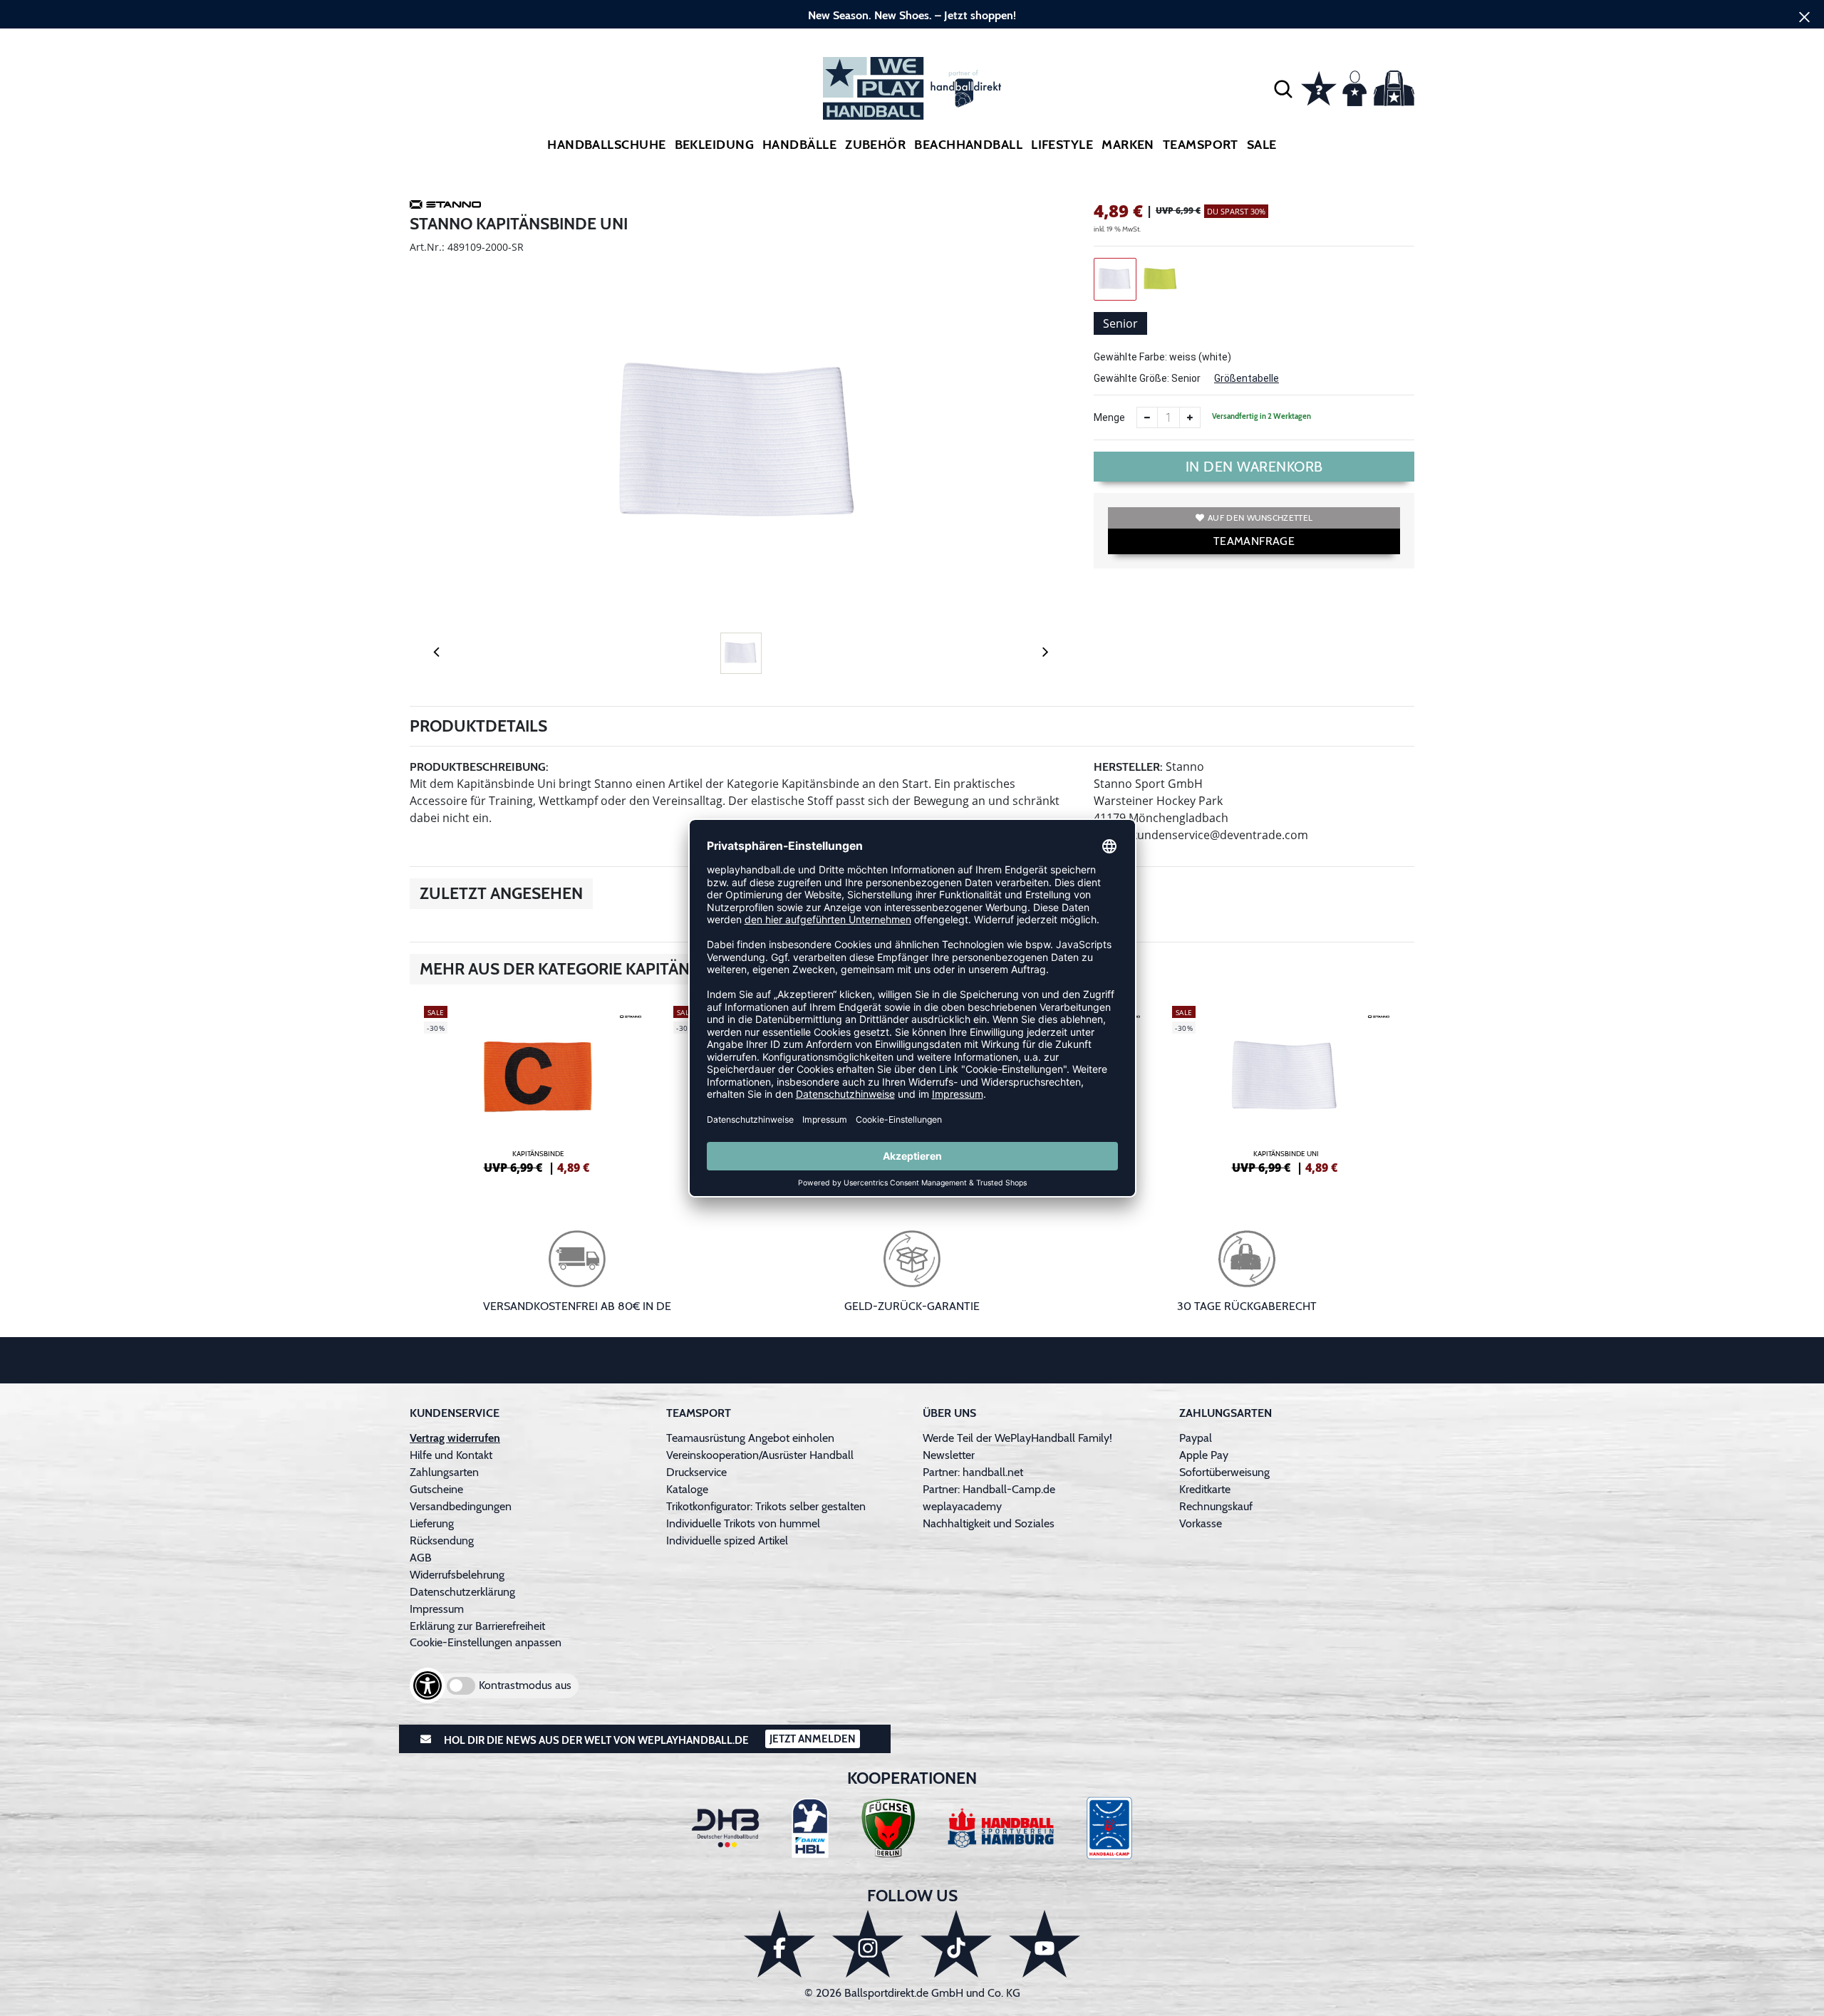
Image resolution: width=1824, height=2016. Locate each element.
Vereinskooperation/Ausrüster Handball (760, 1455)
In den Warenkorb (1254, 467)
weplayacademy (962, 1506)
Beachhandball (968, 145)
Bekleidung (715, 145)
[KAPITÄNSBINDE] (538, 1088)
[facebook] (779, 1944)
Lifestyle (1062, 145)
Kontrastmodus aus (525, 1685)
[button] (1283, 88)
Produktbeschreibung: (479, 767)
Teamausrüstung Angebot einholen (750, 1438)
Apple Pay (1204, 1455)
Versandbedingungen (461, 1506)
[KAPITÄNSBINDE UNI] (1286, 1088)
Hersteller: (1128, 767)
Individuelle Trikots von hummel (743, 1523)
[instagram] (868, 1944)
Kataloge (687, 1489)
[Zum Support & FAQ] (1319, 87)
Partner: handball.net (973, 1472)
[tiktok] (956, 1944)
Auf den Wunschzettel (1260, 518)
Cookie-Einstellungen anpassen (486, 1642)
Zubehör (875, 145)
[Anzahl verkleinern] (1147, 417)
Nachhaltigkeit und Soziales (989, 1523)
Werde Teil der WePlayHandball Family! (1017, 1438)
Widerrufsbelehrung (457, 1575)
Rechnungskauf (1216, 1506)
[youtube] (1045, 1944)
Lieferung (432, 1523)
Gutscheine (436, 1489)
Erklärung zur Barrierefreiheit (477, 1626)
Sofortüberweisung (1224, 1472)
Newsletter (949, 1455)
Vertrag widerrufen (455, 1438)
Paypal (1196, 1438)
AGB (421, 1558)
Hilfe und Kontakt (451, 1455)
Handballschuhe (606, 145)
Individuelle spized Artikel (727, 1540)
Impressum (437, 1609)
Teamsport (1201, 145)
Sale (1262, 145)
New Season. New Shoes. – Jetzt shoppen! (912, 15)
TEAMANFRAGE (1254, 541)
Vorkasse (1201, 1523)
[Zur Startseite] (912, 88)
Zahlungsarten (444, 1472)
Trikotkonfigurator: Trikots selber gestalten (766, 1506)
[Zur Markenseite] (445, 207)
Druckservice (696, 1472)
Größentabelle (1247, 378)
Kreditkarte (1205, 1489)
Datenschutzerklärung (462, 1592)
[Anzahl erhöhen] (1190, 417)
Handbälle (799, 145)
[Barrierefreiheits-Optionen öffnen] (427, 1685)
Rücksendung (442, 1540)
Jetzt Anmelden (813, 1739)
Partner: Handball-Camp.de (989, 1489)
